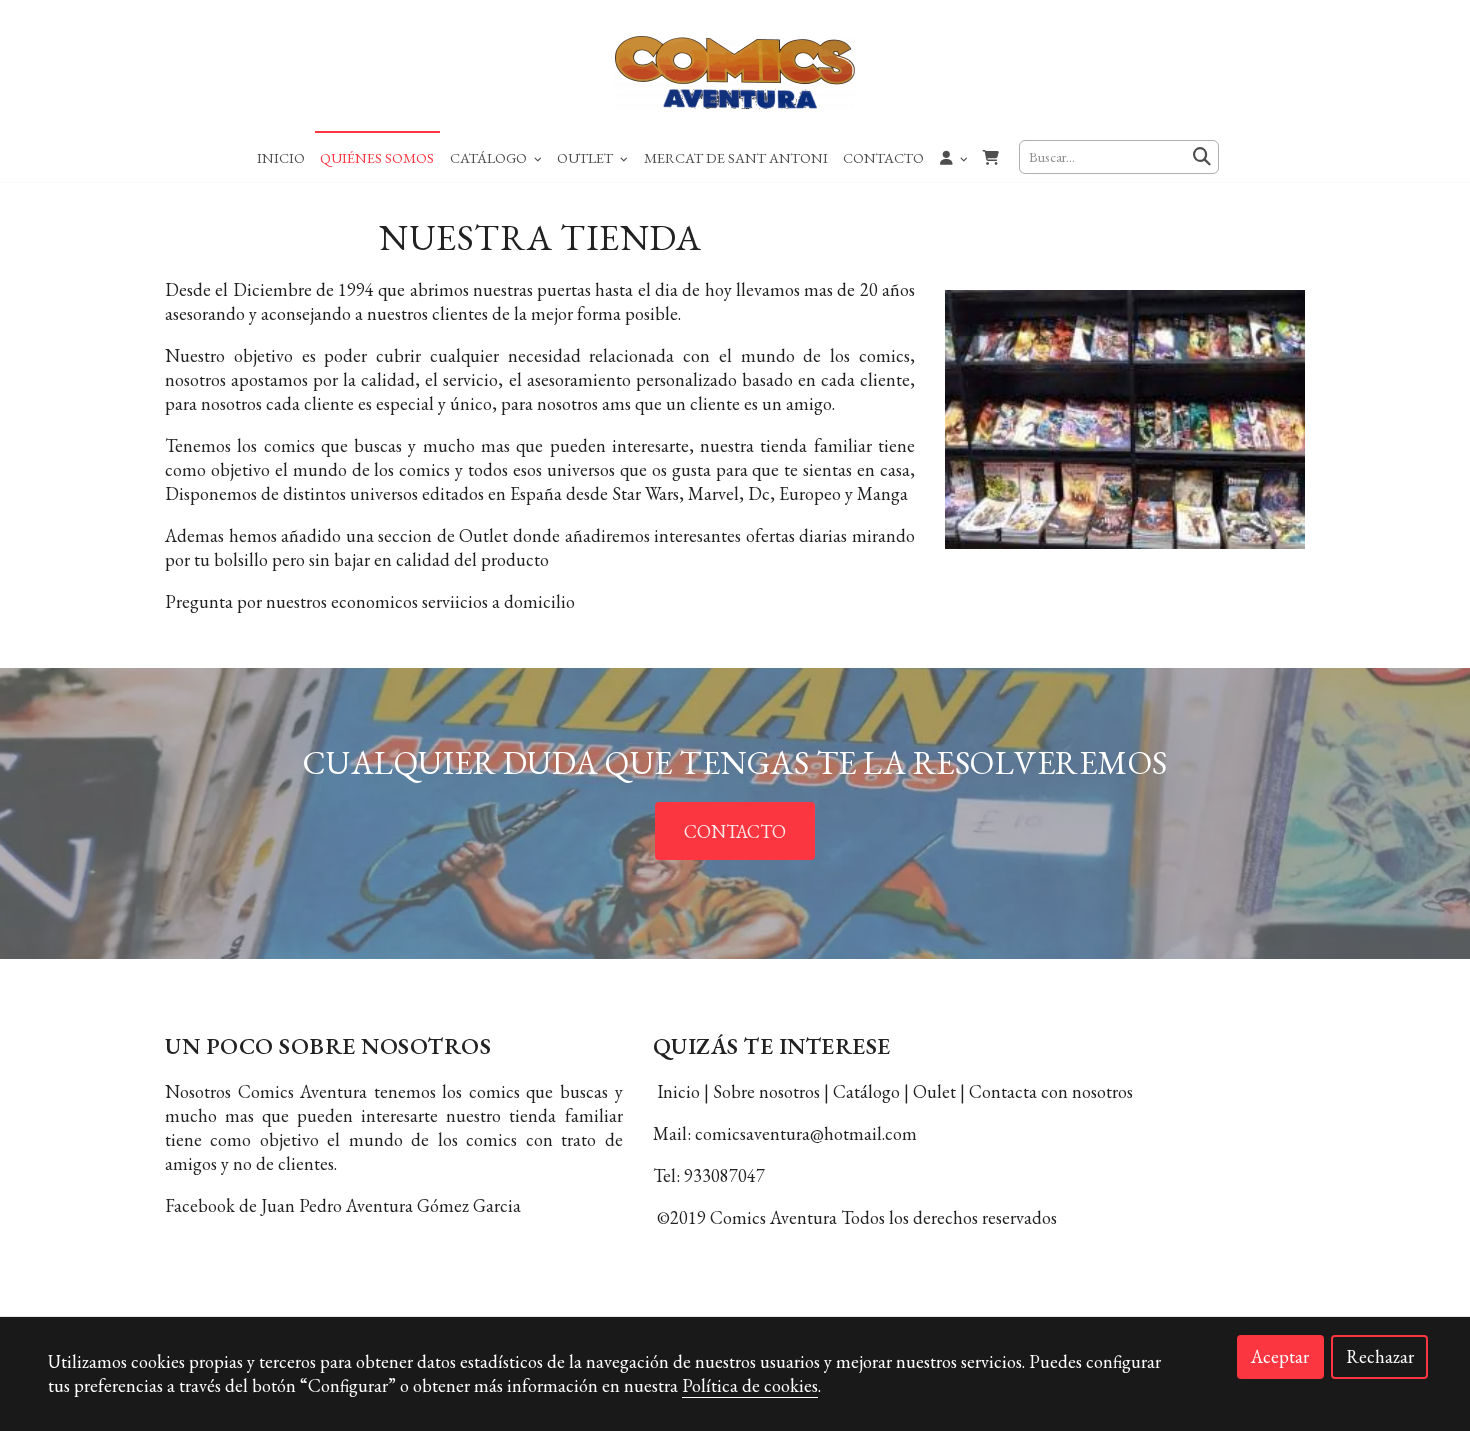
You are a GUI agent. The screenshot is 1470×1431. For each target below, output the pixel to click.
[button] (954, 157)
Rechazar (1380, 1356)
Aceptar (1280, 1356)
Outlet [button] (586, 157)
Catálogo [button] (490, 157)
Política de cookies (750, 1385)
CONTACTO (735, 831)
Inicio (281, 157)
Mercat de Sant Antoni (736, 157)
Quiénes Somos (377, 157)
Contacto (883, 157)
